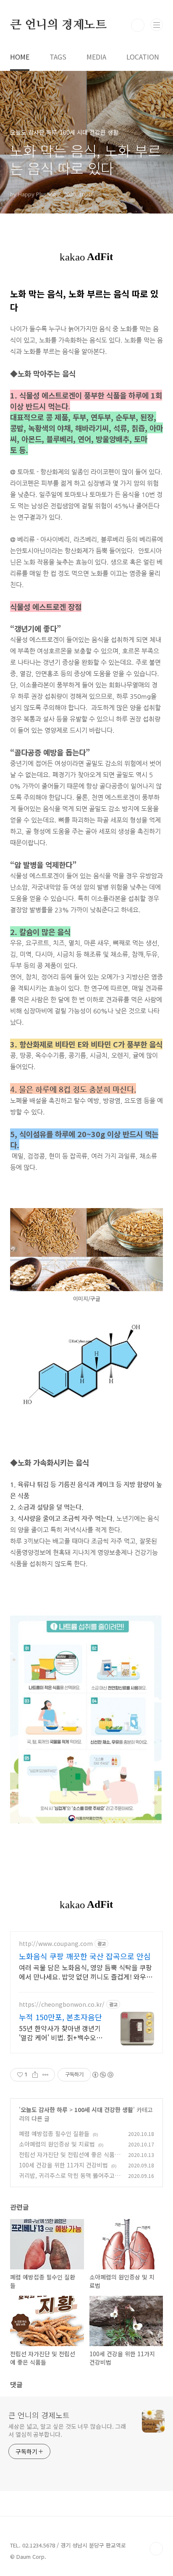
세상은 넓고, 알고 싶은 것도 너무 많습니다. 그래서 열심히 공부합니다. (67, 2430)
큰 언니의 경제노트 (58, 25)
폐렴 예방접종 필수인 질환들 (54, 2133)
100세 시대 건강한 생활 (104, 2110)
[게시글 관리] (46, 2075)
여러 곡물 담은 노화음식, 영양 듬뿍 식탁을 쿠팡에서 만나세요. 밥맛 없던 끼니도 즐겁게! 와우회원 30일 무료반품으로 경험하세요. (86, 1972)
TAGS (58, 57)
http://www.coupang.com (56, 1944)
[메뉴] (157, 25)
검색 (138, 25)
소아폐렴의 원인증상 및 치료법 (57, 2144)
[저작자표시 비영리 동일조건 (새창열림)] (102, 2075)
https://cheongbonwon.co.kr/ (62, 2004)
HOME (20, 57)
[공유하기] (35, 2075)
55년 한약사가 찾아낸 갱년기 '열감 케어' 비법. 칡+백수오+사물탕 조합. (60, 2033)
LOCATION (143, 57)
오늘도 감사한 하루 (44, 2110)
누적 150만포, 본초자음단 (60, 2017)
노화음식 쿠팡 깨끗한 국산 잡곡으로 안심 (85, 1956)
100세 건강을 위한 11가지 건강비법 (63, 2165)
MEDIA (96, 57)
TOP (156, 2549)
